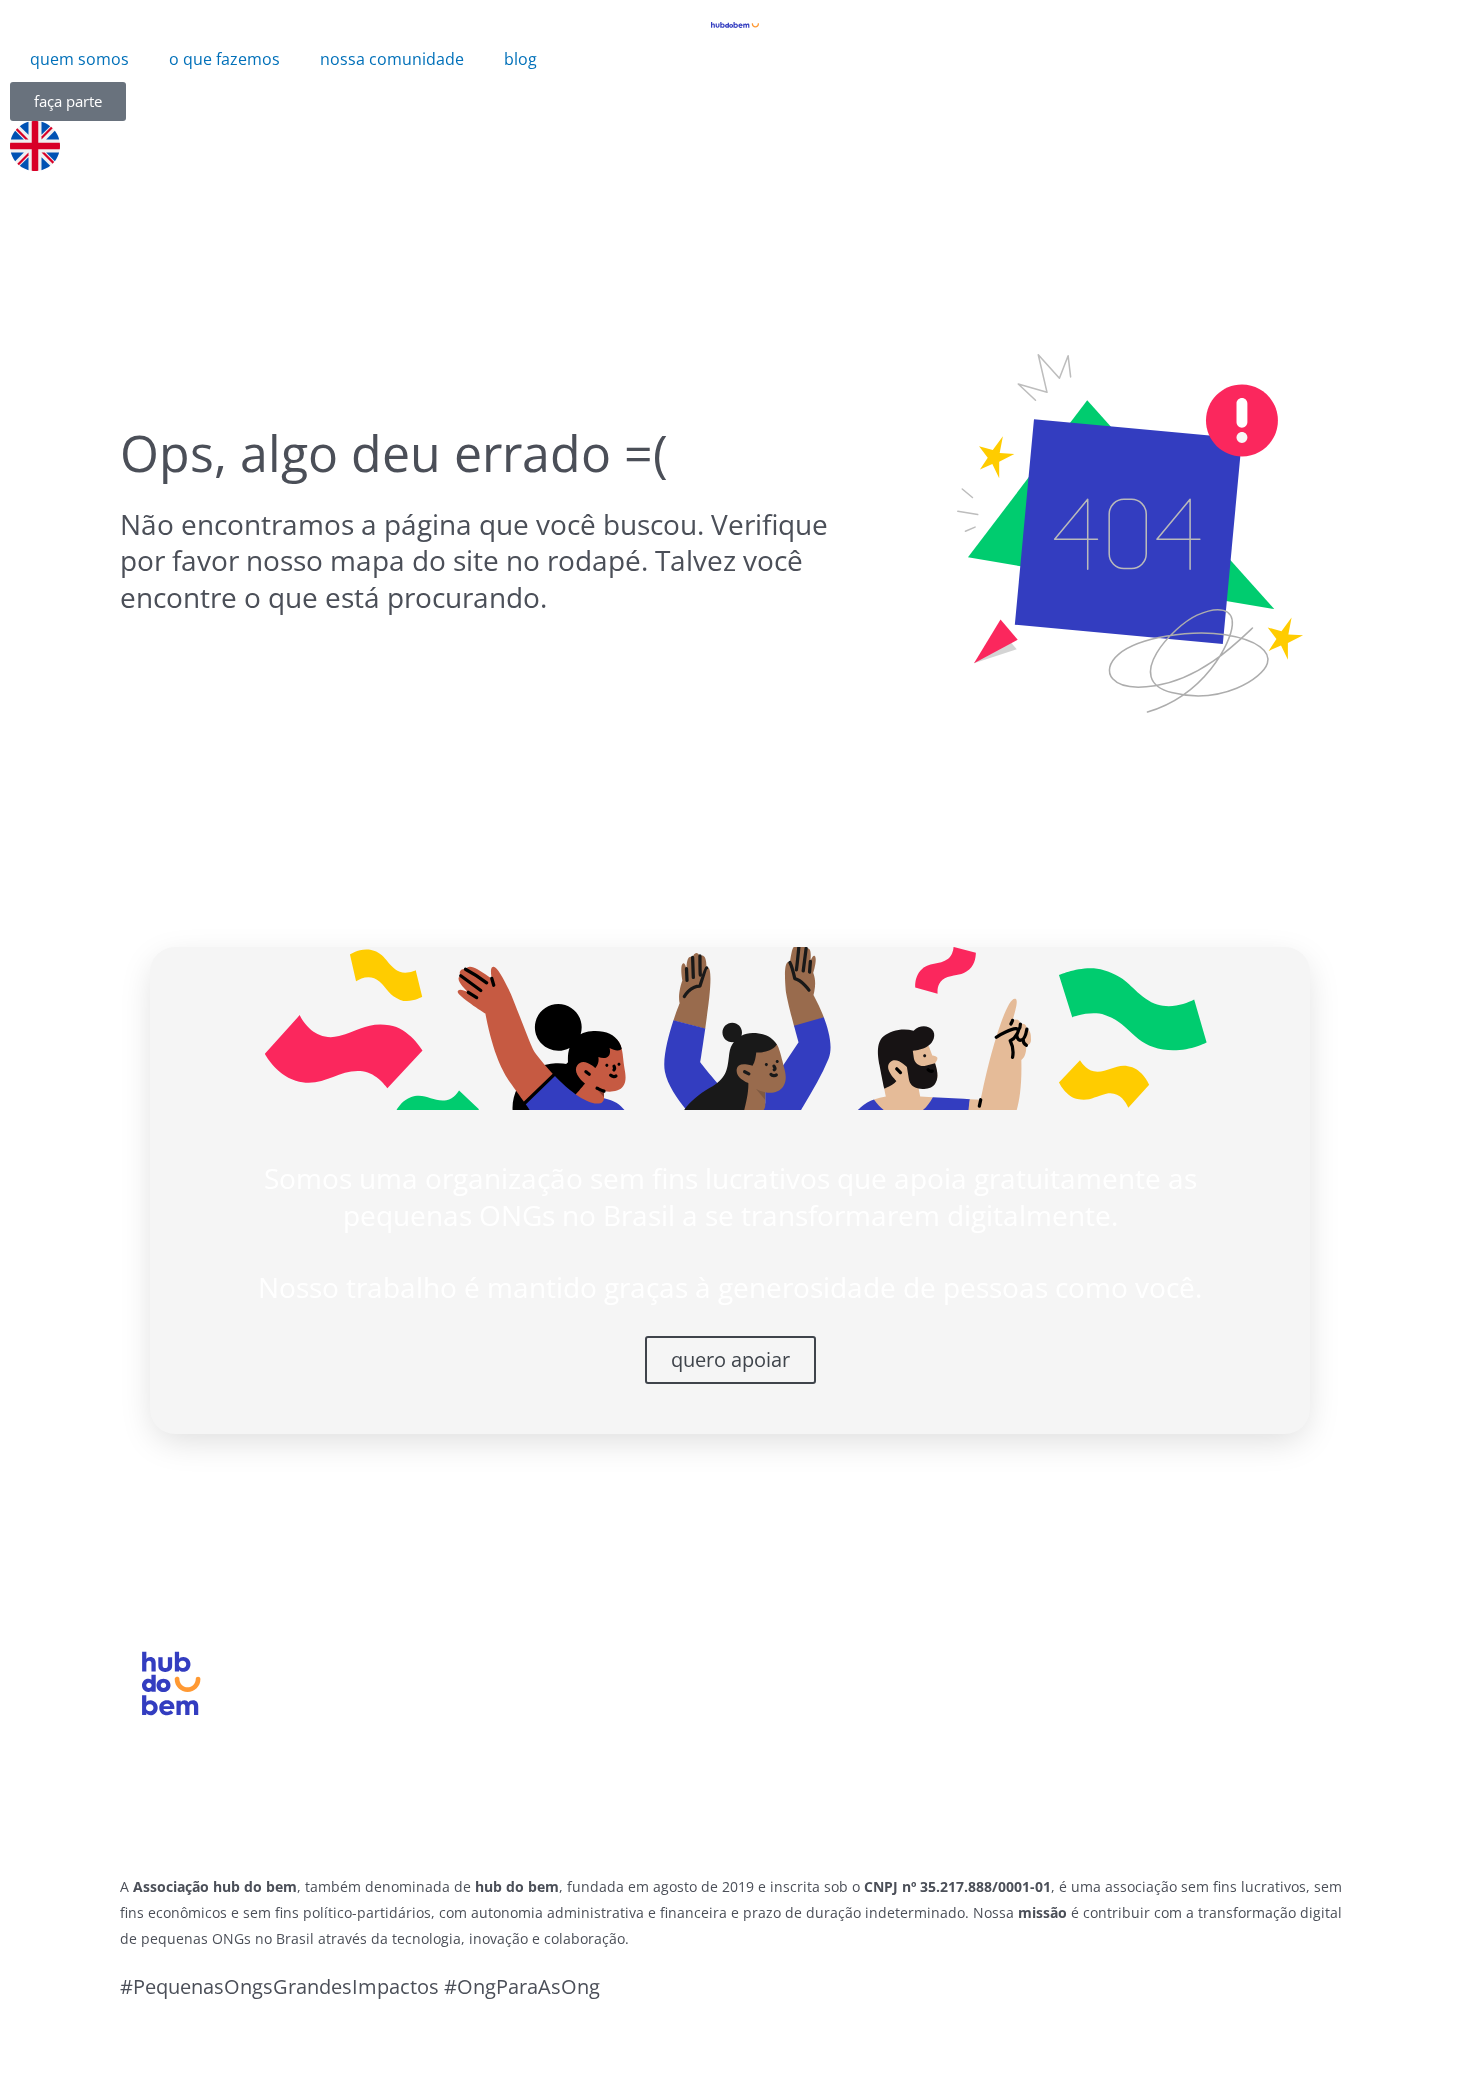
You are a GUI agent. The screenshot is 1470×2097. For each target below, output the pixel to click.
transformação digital (680, 1673)
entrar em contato (1097, 1752)
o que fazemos (224, 59)
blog (520, 59)
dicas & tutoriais (877, 1726)
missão (450, 1673)
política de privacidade (1116, 1673)
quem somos (79, 59)
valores (450, 1700)
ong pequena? (649, 1700)
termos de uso (1078, 1700)
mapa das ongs (873, 1673)
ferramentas (860, 1700)
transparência (478, 1726)
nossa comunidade (392, 59)
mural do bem (1077, 1726)
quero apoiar (730, 1359)
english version (1083, 1779)
